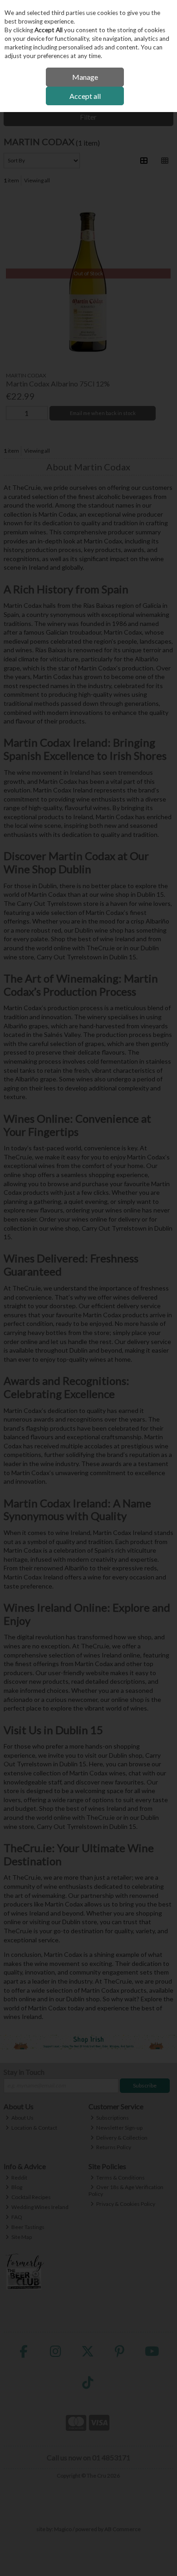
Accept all (85, 96)
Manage (85, 77)
